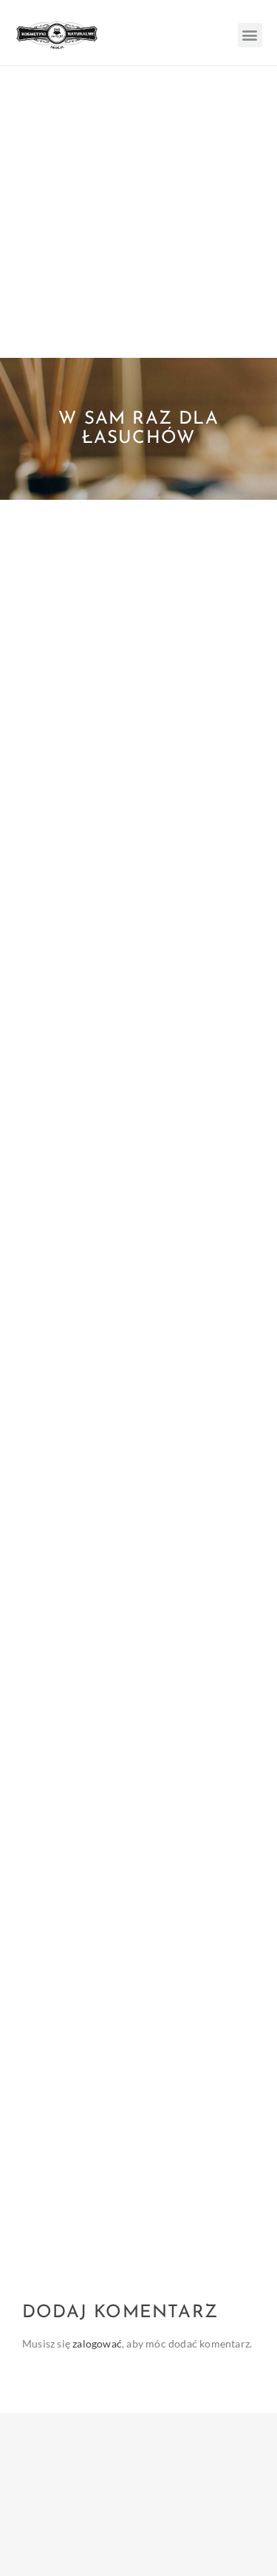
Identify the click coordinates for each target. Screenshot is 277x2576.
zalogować (97, 2343)
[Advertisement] (138, 212)
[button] (250, 35)
